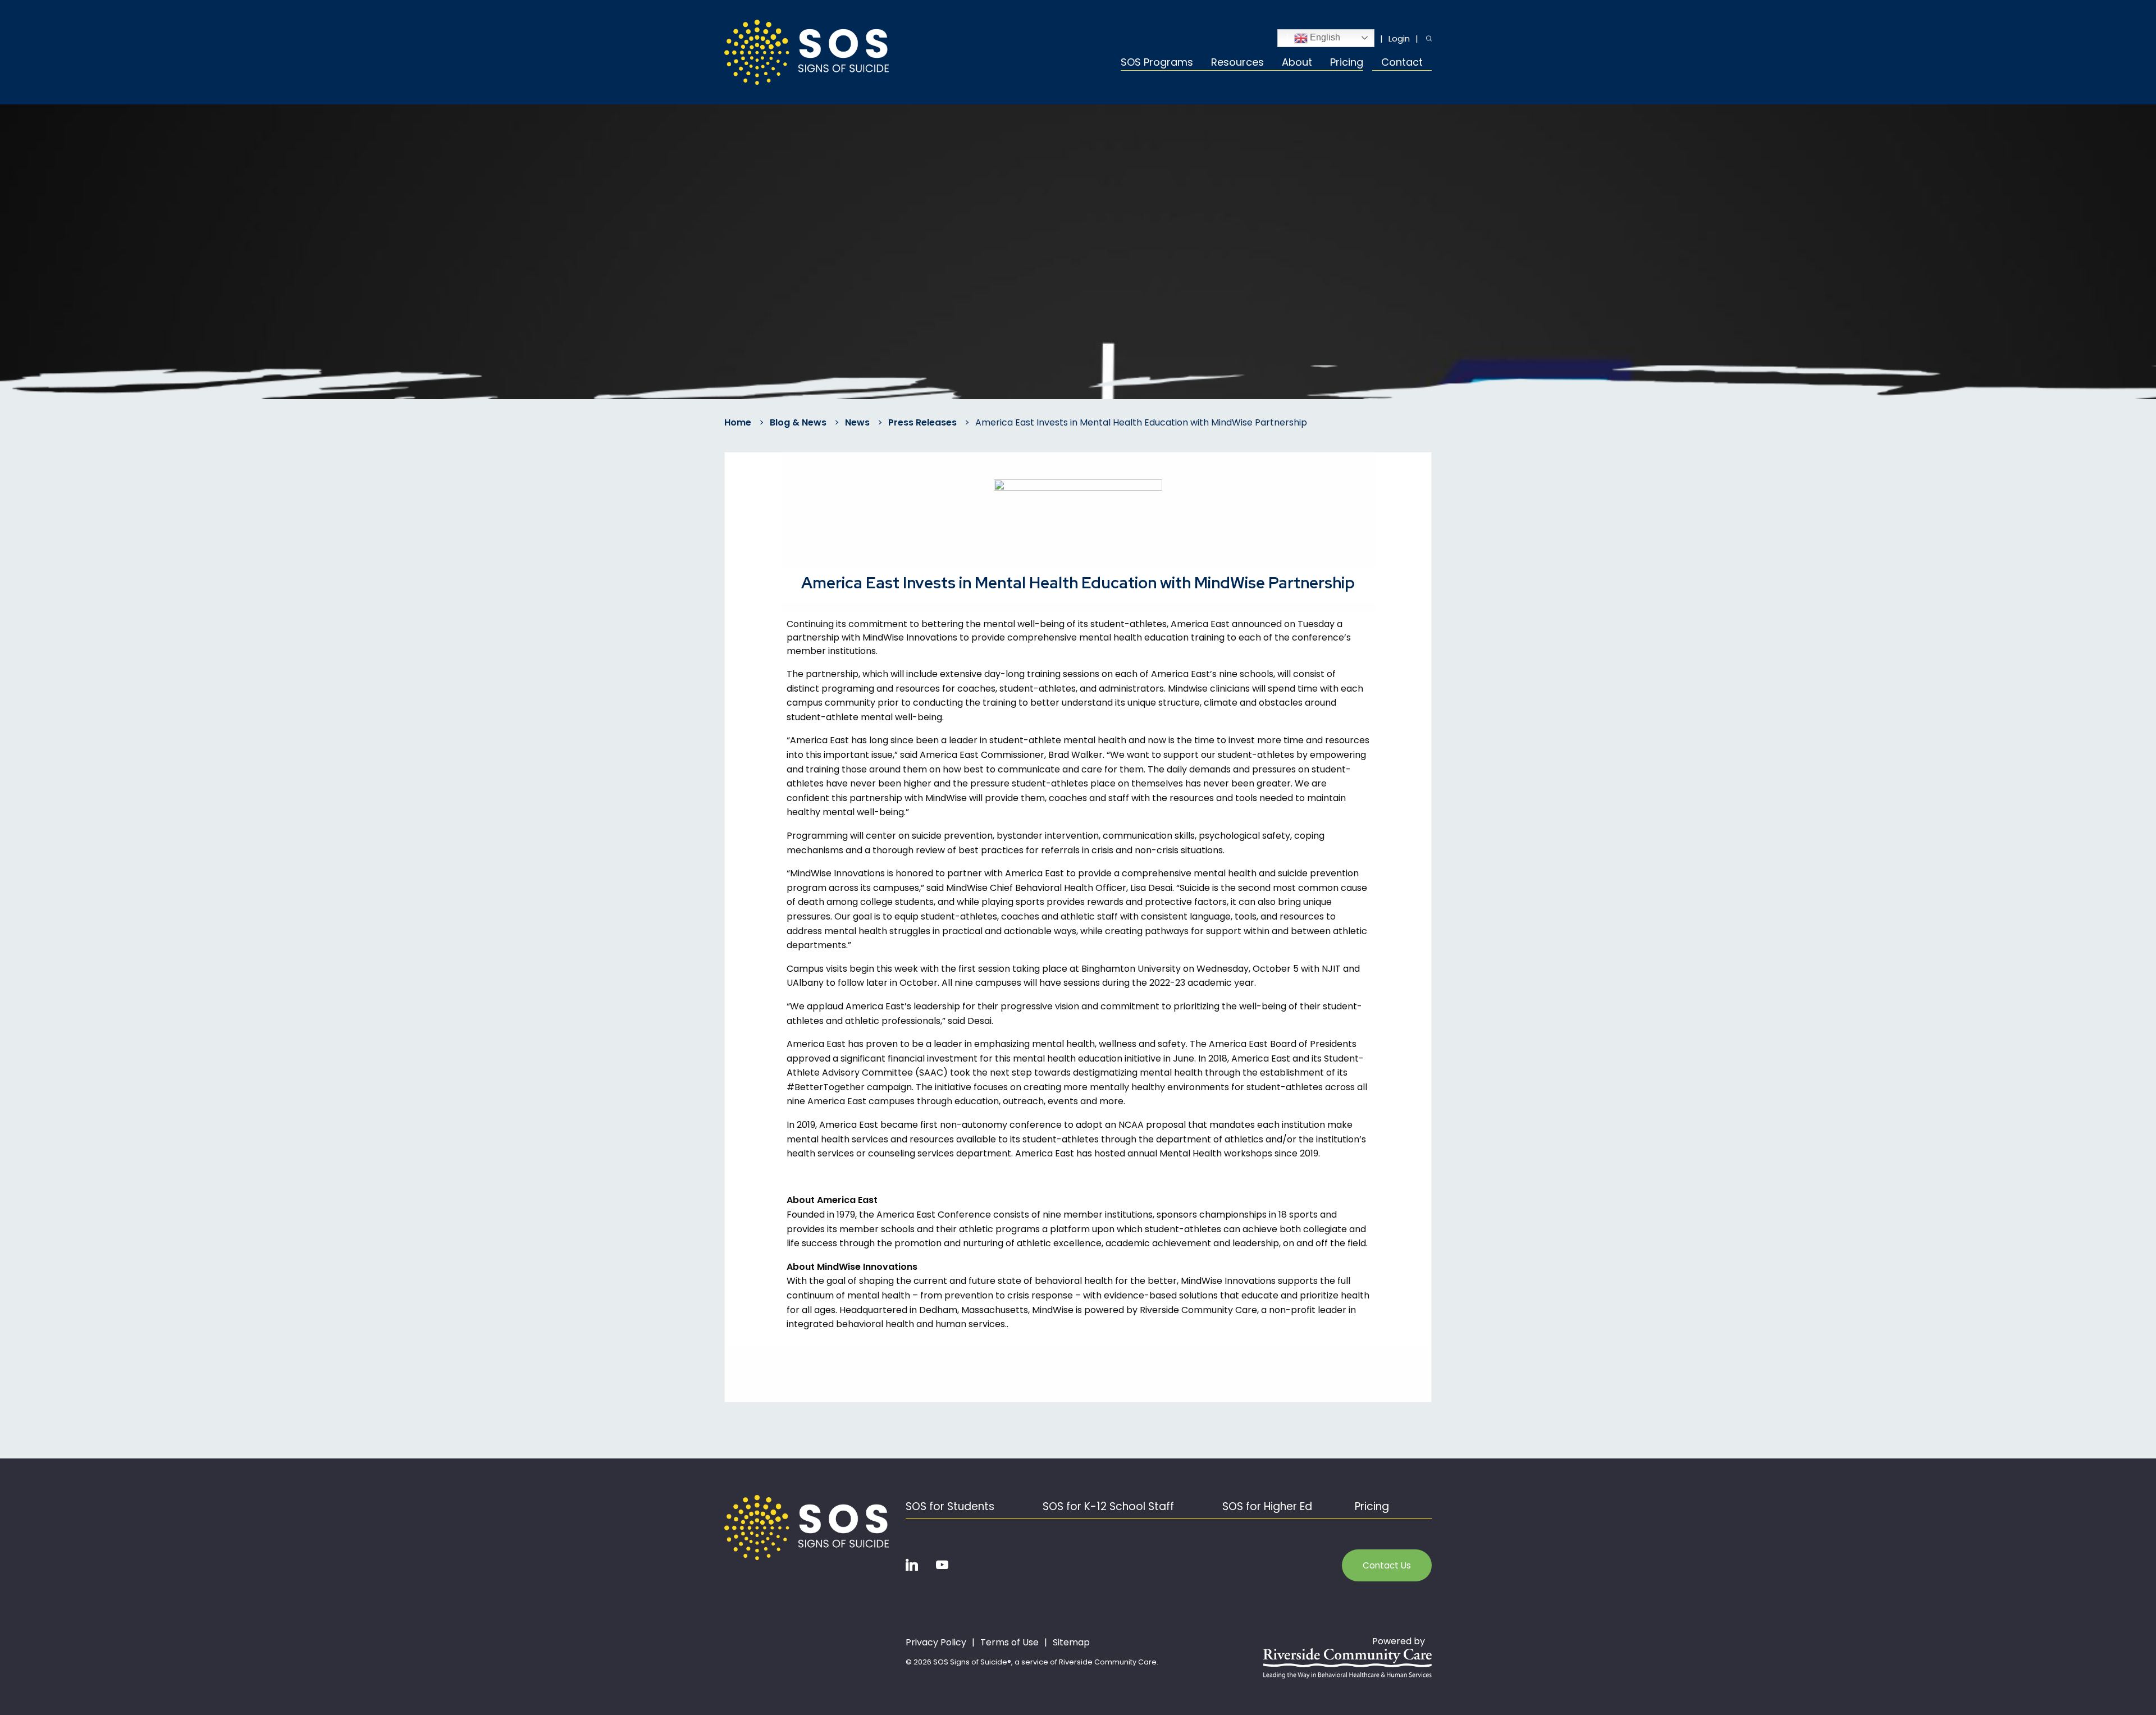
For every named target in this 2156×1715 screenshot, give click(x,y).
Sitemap (1071, 1643)
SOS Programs (1157, 63)
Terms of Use (1010, 1643)
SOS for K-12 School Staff (1108, 1506)
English (1324, 37)
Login (1399, 38)
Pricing (1347, 63)
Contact (1402, 63)
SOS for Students (950, 1506)
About (1297, 63)
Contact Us (1387, 1565)
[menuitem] (1161, 64)
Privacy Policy (936, 1643)
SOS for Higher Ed (1267, 1506)
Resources (1237, 63)
